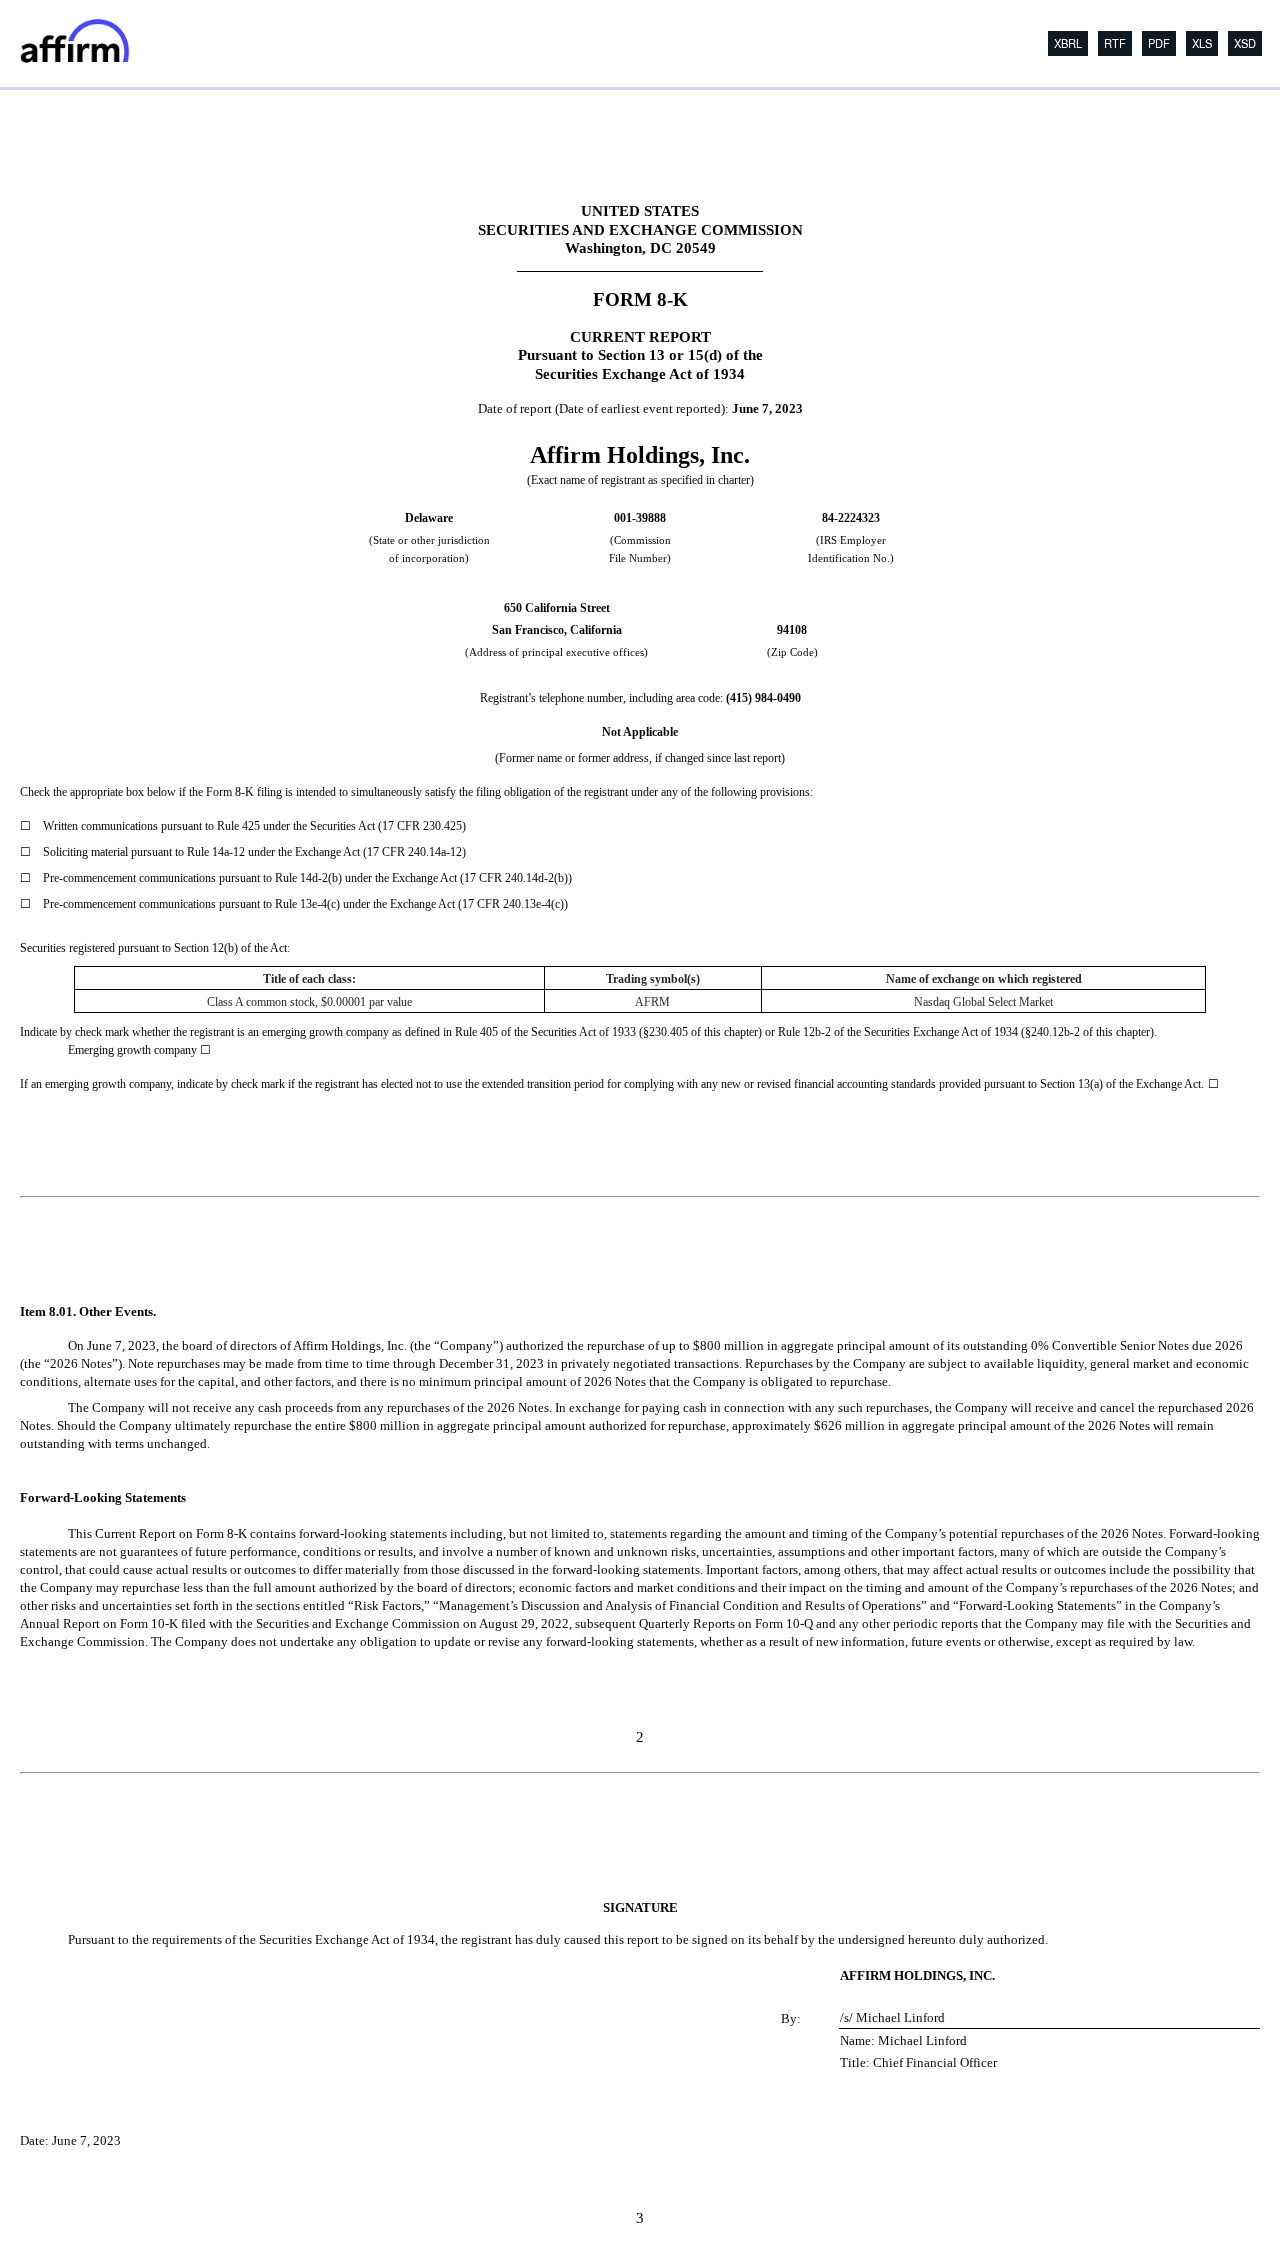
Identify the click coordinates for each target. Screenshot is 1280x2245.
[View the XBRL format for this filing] (1242, 43)
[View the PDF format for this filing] (1156, 43)
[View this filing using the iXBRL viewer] (1065, 43)
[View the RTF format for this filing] (1112, 43)
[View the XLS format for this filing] (1199, 43)
